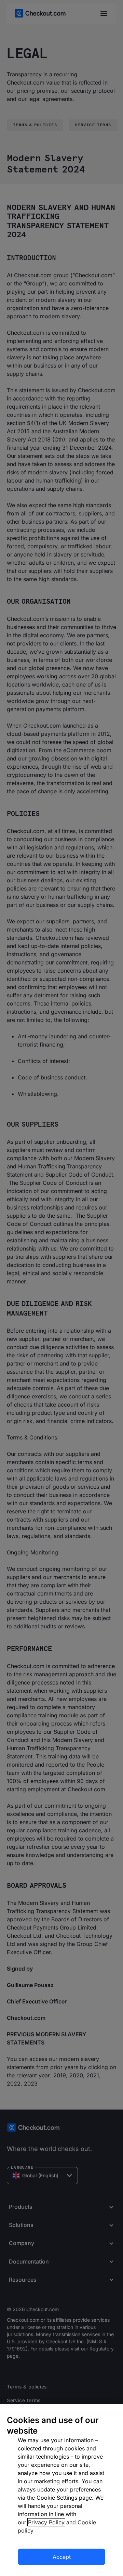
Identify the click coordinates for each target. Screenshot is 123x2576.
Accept (62, 2557)
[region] (61, 2490)
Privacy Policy (46, 2522)
